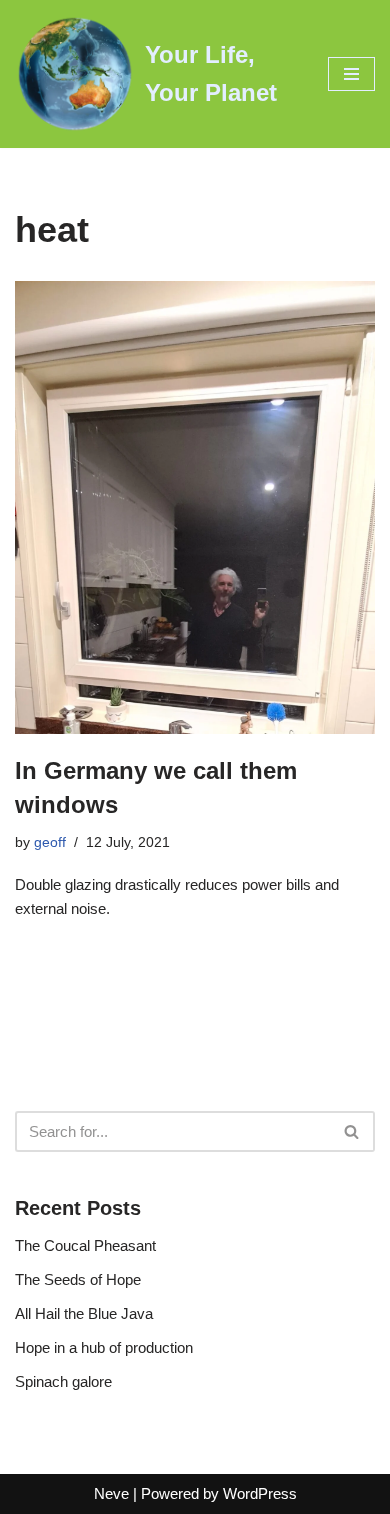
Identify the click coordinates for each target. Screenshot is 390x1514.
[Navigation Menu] (351, 74)
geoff (50, 842)
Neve (111, 1493)
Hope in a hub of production (104, 1347)
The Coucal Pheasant (85, 1245)
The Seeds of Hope (78, 1279)
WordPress (260, 1493)
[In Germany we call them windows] (195, 507)
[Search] (352, 1131)
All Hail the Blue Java (84, 1313)
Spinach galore (63, 1381)
